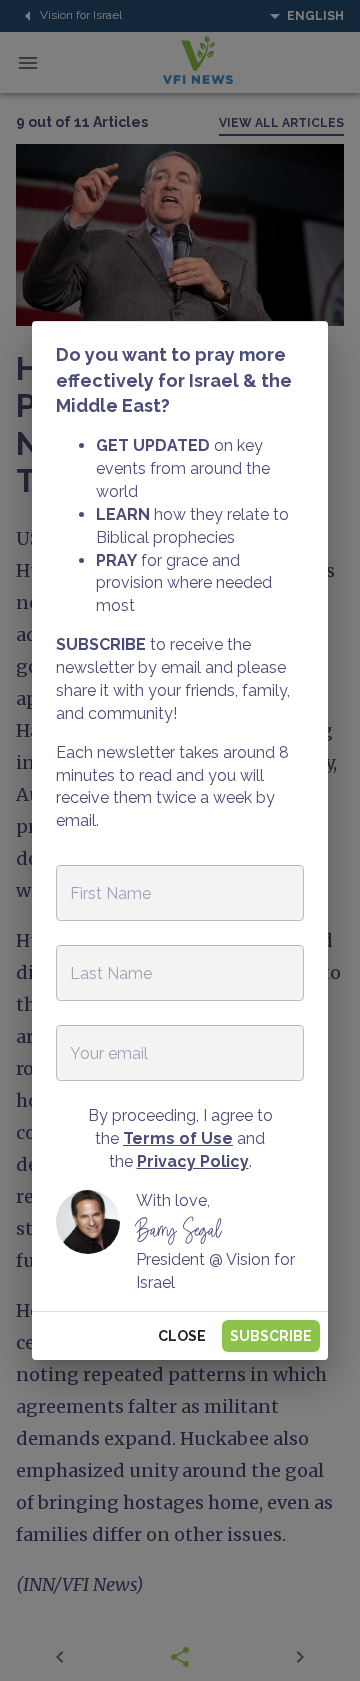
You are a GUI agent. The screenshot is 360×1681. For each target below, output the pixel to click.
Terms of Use (178, 1138)
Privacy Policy (193, 1161)
